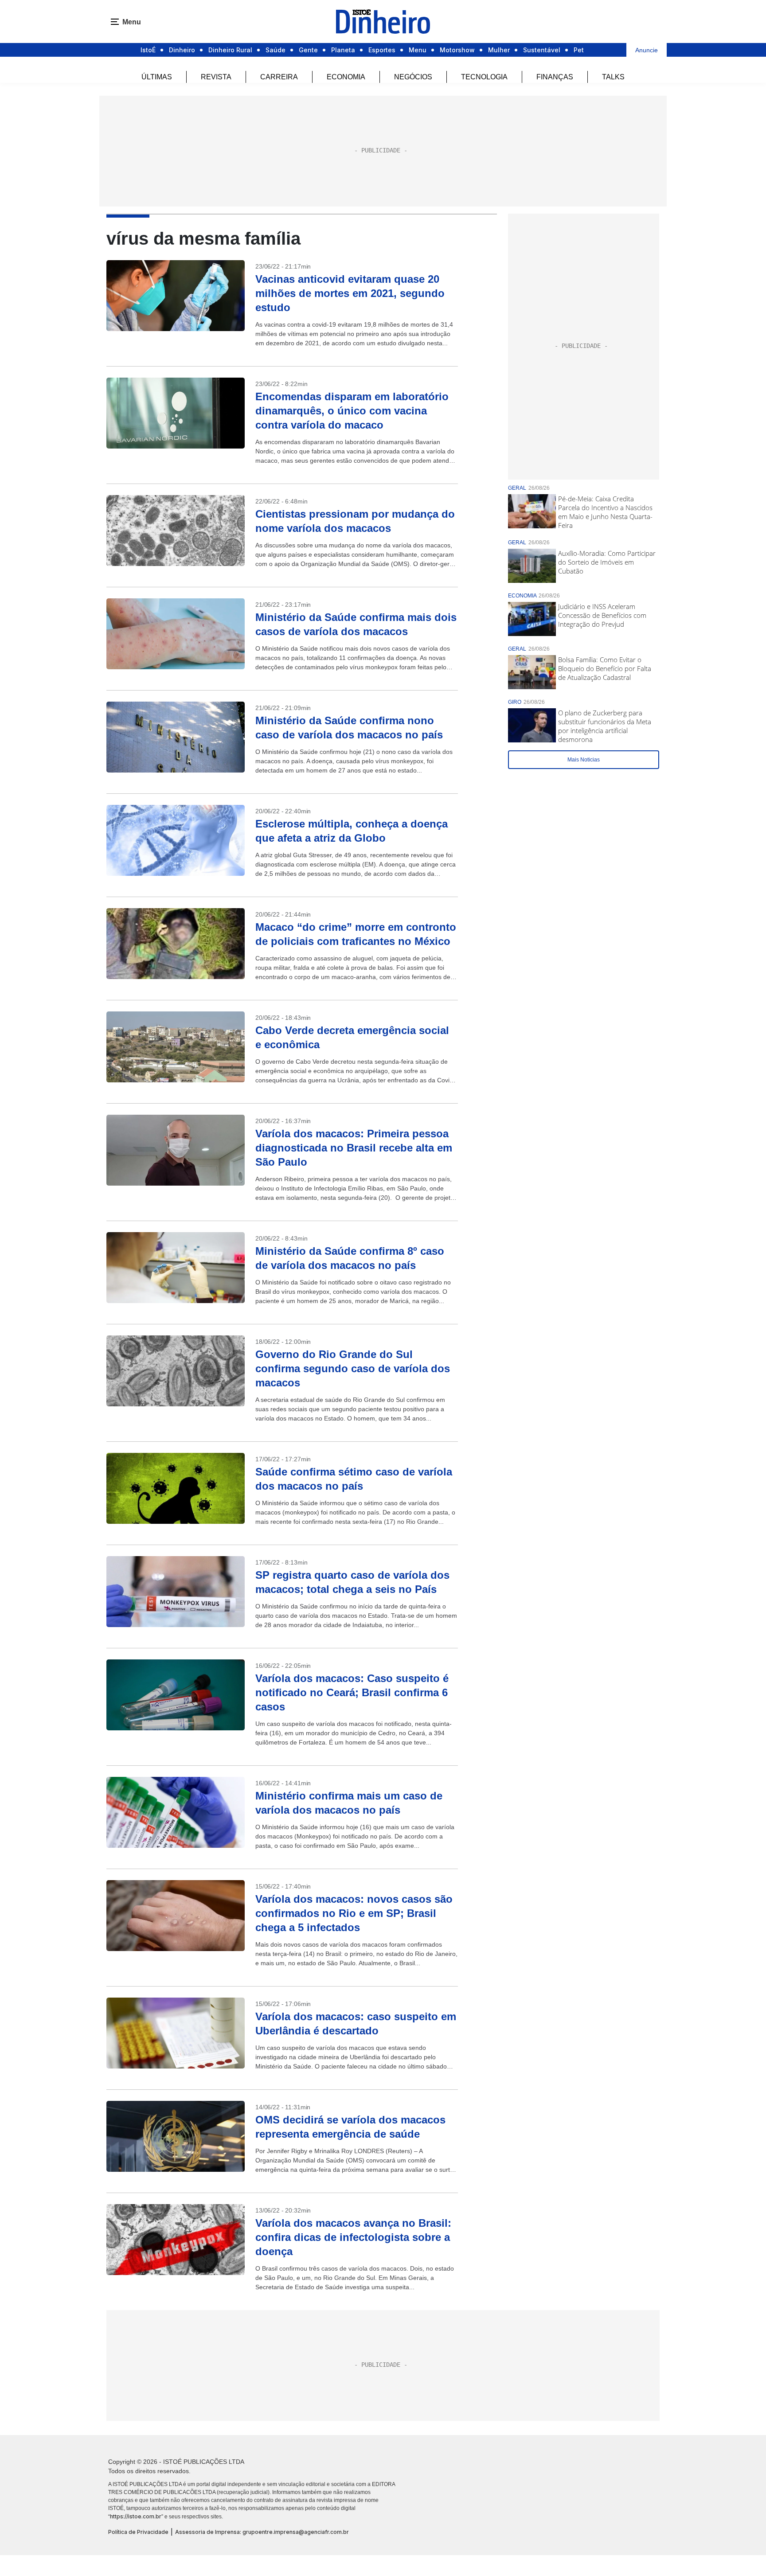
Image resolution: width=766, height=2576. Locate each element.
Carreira (279, 77)
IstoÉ (148, 50)
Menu (418, 50)
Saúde (276, 50)
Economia (346, 77)
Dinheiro (182, 50)
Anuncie (647, 50)
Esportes (382, 50)
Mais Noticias (584, 760)
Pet (579, 50)
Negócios (413, 77)
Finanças (555, 77)
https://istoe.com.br (136, 2516)
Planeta (343, 50)
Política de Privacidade (138, 2532)
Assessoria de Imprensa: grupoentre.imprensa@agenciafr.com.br (262, 2532)
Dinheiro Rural (230, 50)
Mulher (499, 50)
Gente (308, 50)
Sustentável (542, 50)
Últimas (157, 77)
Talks (613, 77)
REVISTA (216, 77)
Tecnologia (484, 77)
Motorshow (457, 50)
